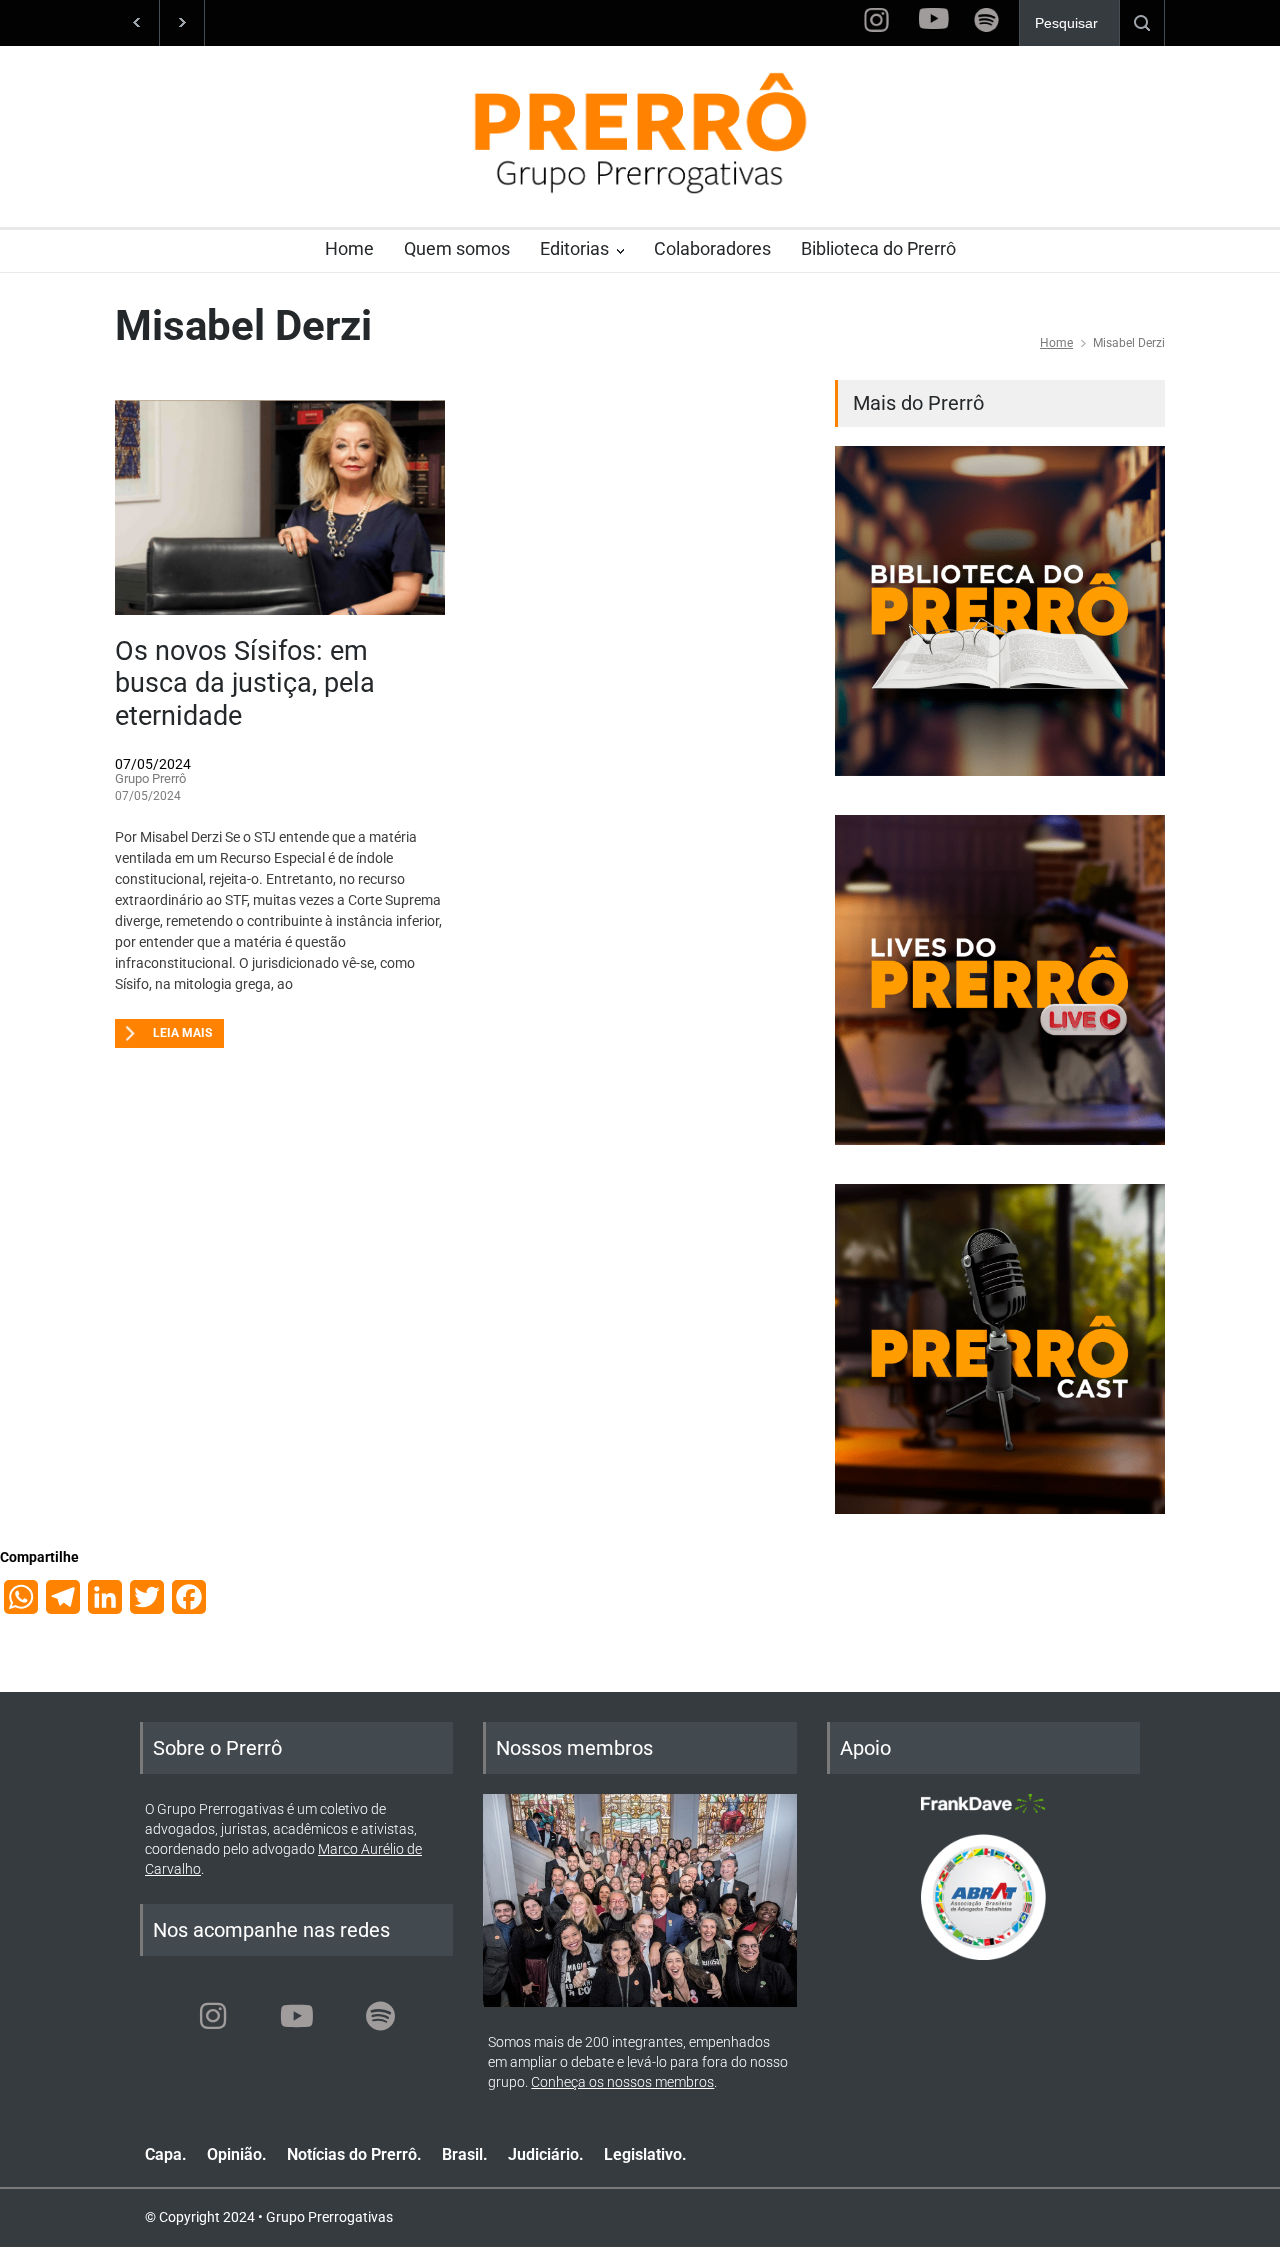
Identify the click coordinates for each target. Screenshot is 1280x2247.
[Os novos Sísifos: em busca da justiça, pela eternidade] (280, 507)
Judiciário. (546, 2154)
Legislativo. (645, 2154)
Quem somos (457, 248)
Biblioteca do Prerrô (878, 248)
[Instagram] (213, 2016)
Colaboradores (712, 248)
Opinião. (237, 2154)
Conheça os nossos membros (622, 2082)
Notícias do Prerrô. (354, 2154)
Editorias (574, 248)
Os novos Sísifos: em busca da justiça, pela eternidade (245, 683)
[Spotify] (381, 2016)
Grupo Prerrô (150, 778)
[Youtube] (297, 2016)
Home (349, 248)
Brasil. (465, 2154)
